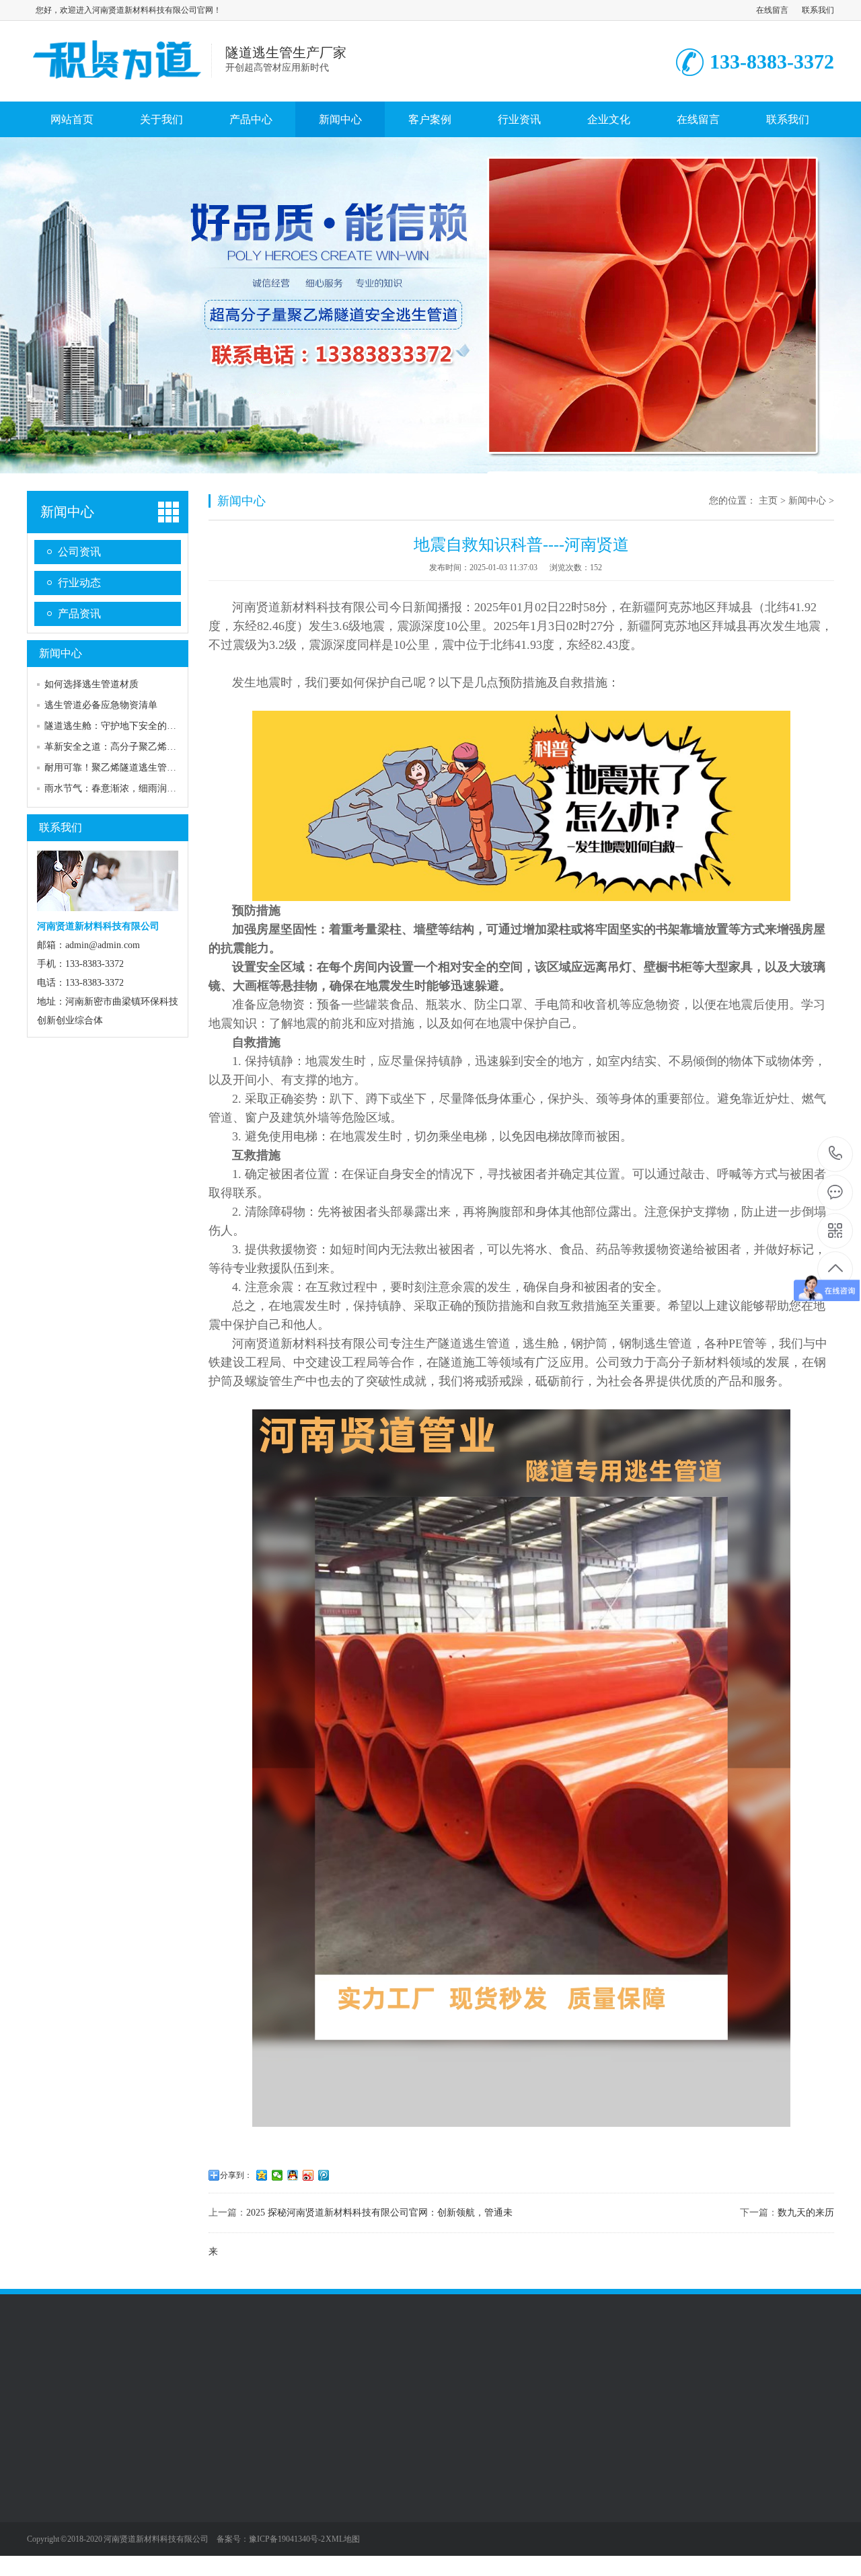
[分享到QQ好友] (293, 2175)
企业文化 (609, 119)
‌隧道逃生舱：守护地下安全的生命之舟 (124, 726)
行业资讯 (519, 119)
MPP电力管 (144, 2520)
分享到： (236, 2175)
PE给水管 (140, 2500)
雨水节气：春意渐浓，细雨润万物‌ (115, 788)
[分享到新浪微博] (308, 2175)
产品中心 (251, 119)
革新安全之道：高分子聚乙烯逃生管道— (129, 747)
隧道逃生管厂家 (116, 2382)
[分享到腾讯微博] (324, 2175)
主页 (768, 501)
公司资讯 (79, 552)
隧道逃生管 (144, 2480)
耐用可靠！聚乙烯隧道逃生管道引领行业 (129, 768)
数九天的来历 (806, 2213)
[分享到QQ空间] (262, 2175)
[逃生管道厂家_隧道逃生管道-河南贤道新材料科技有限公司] (119, 87)
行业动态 (79, 583)
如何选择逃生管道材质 (91, 684)
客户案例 (430, 119)
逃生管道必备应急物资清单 (101, 705)
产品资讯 (79, 614)
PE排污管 (140, 2540)
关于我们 (161, 119)
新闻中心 (340, 119)
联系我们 (818, 10)
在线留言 (772, 10)
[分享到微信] (277, 2175)
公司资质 (46, 2500)
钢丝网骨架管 (149, 2561)
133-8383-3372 (836, 1154)
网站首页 (72, 119)
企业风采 (46, 2480)
